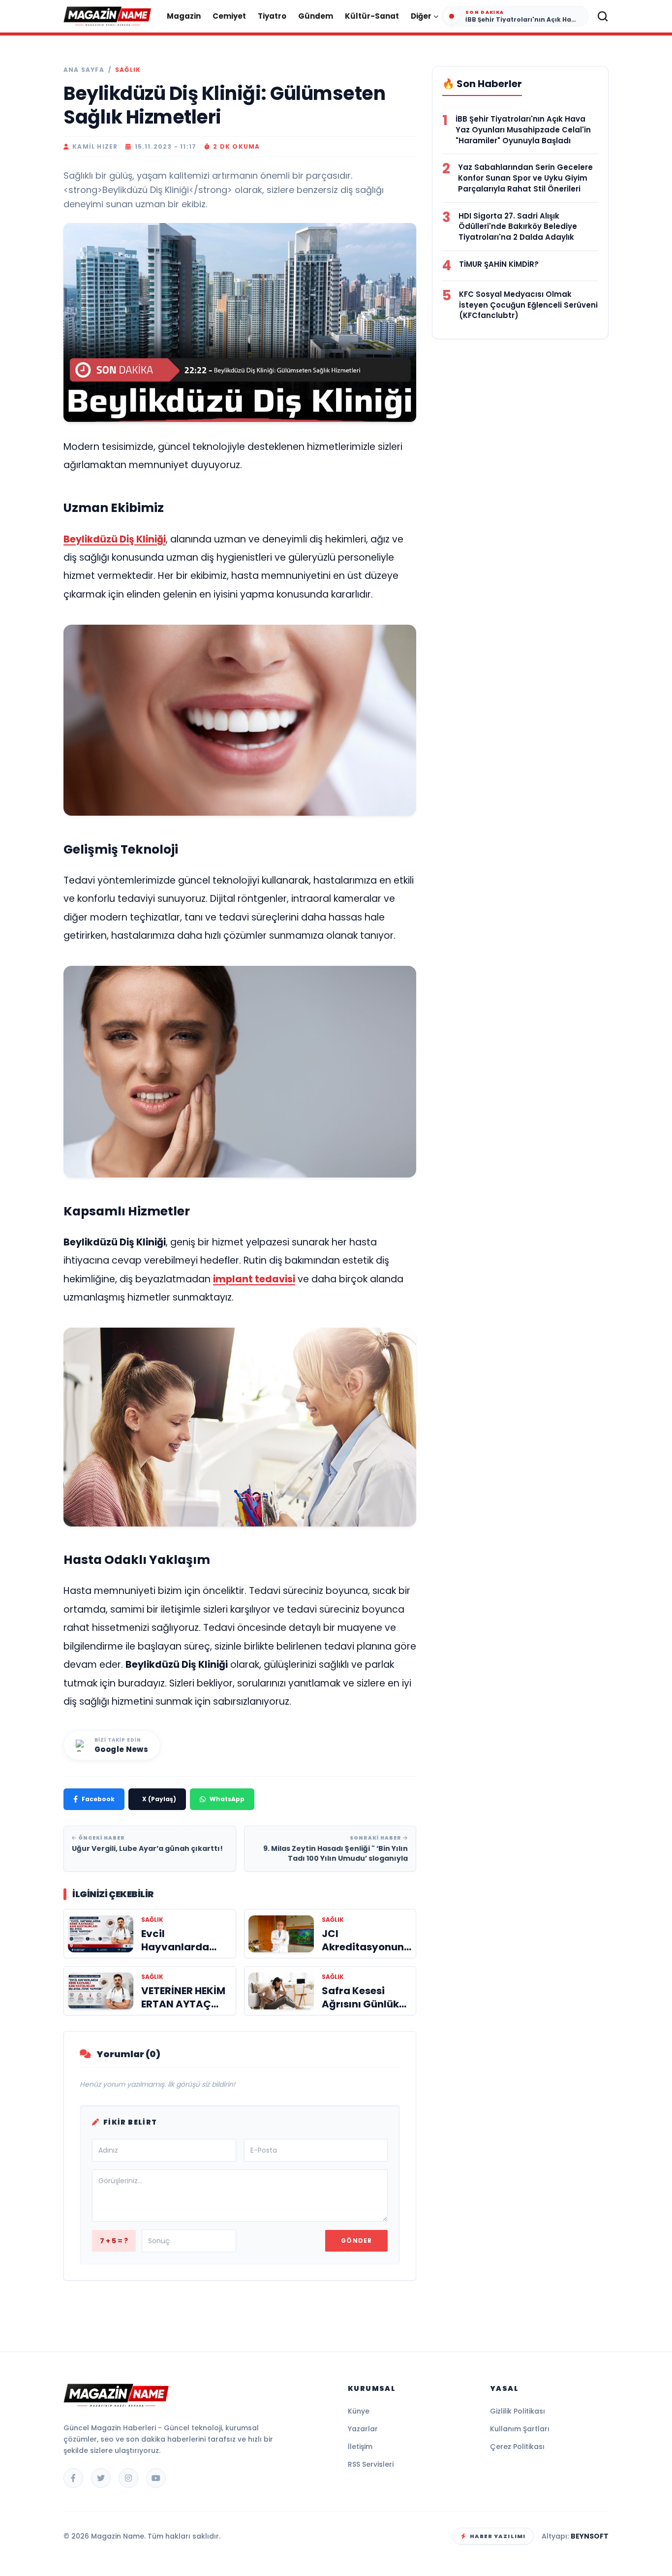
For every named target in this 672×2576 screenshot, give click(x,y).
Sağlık (128, 70)
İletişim (360, 2447)
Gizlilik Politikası (518, 2411)
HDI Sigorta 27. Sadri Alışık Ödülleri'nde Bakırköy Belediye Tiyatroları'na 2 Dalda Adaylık (518, 227)
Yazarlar (363, 2429)
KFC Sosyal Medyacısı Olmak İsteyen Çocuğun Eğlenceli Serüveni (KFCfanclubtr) (528, 305)
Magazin (184, 16)
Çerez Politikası (517, 2447)
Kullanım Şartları (520, 2429)
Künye (359, 2411)
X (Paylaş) (159, 1799)
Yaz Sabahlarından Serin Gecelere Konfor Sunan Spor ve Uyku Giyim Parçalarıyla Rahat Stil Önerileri (525, 178)
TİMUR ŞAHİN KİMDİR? (499, 264)
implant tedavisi (254, 1279)
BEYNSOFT (590, 2536)
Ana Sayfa (84, 70)
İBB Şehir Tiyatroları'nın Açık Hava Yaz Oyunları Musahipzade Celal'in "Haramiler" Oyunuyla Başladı (523, 130)
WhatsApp (227, 1799)
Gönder (356, 2241)
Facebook (98, 1799)
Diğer (421, 16)
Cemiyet (229, 16)
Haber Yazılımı (498, 2536)
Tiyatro (272, 16)
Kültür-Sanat (372, 16)
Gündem (316, 16)
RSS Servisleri (371, 2464)
